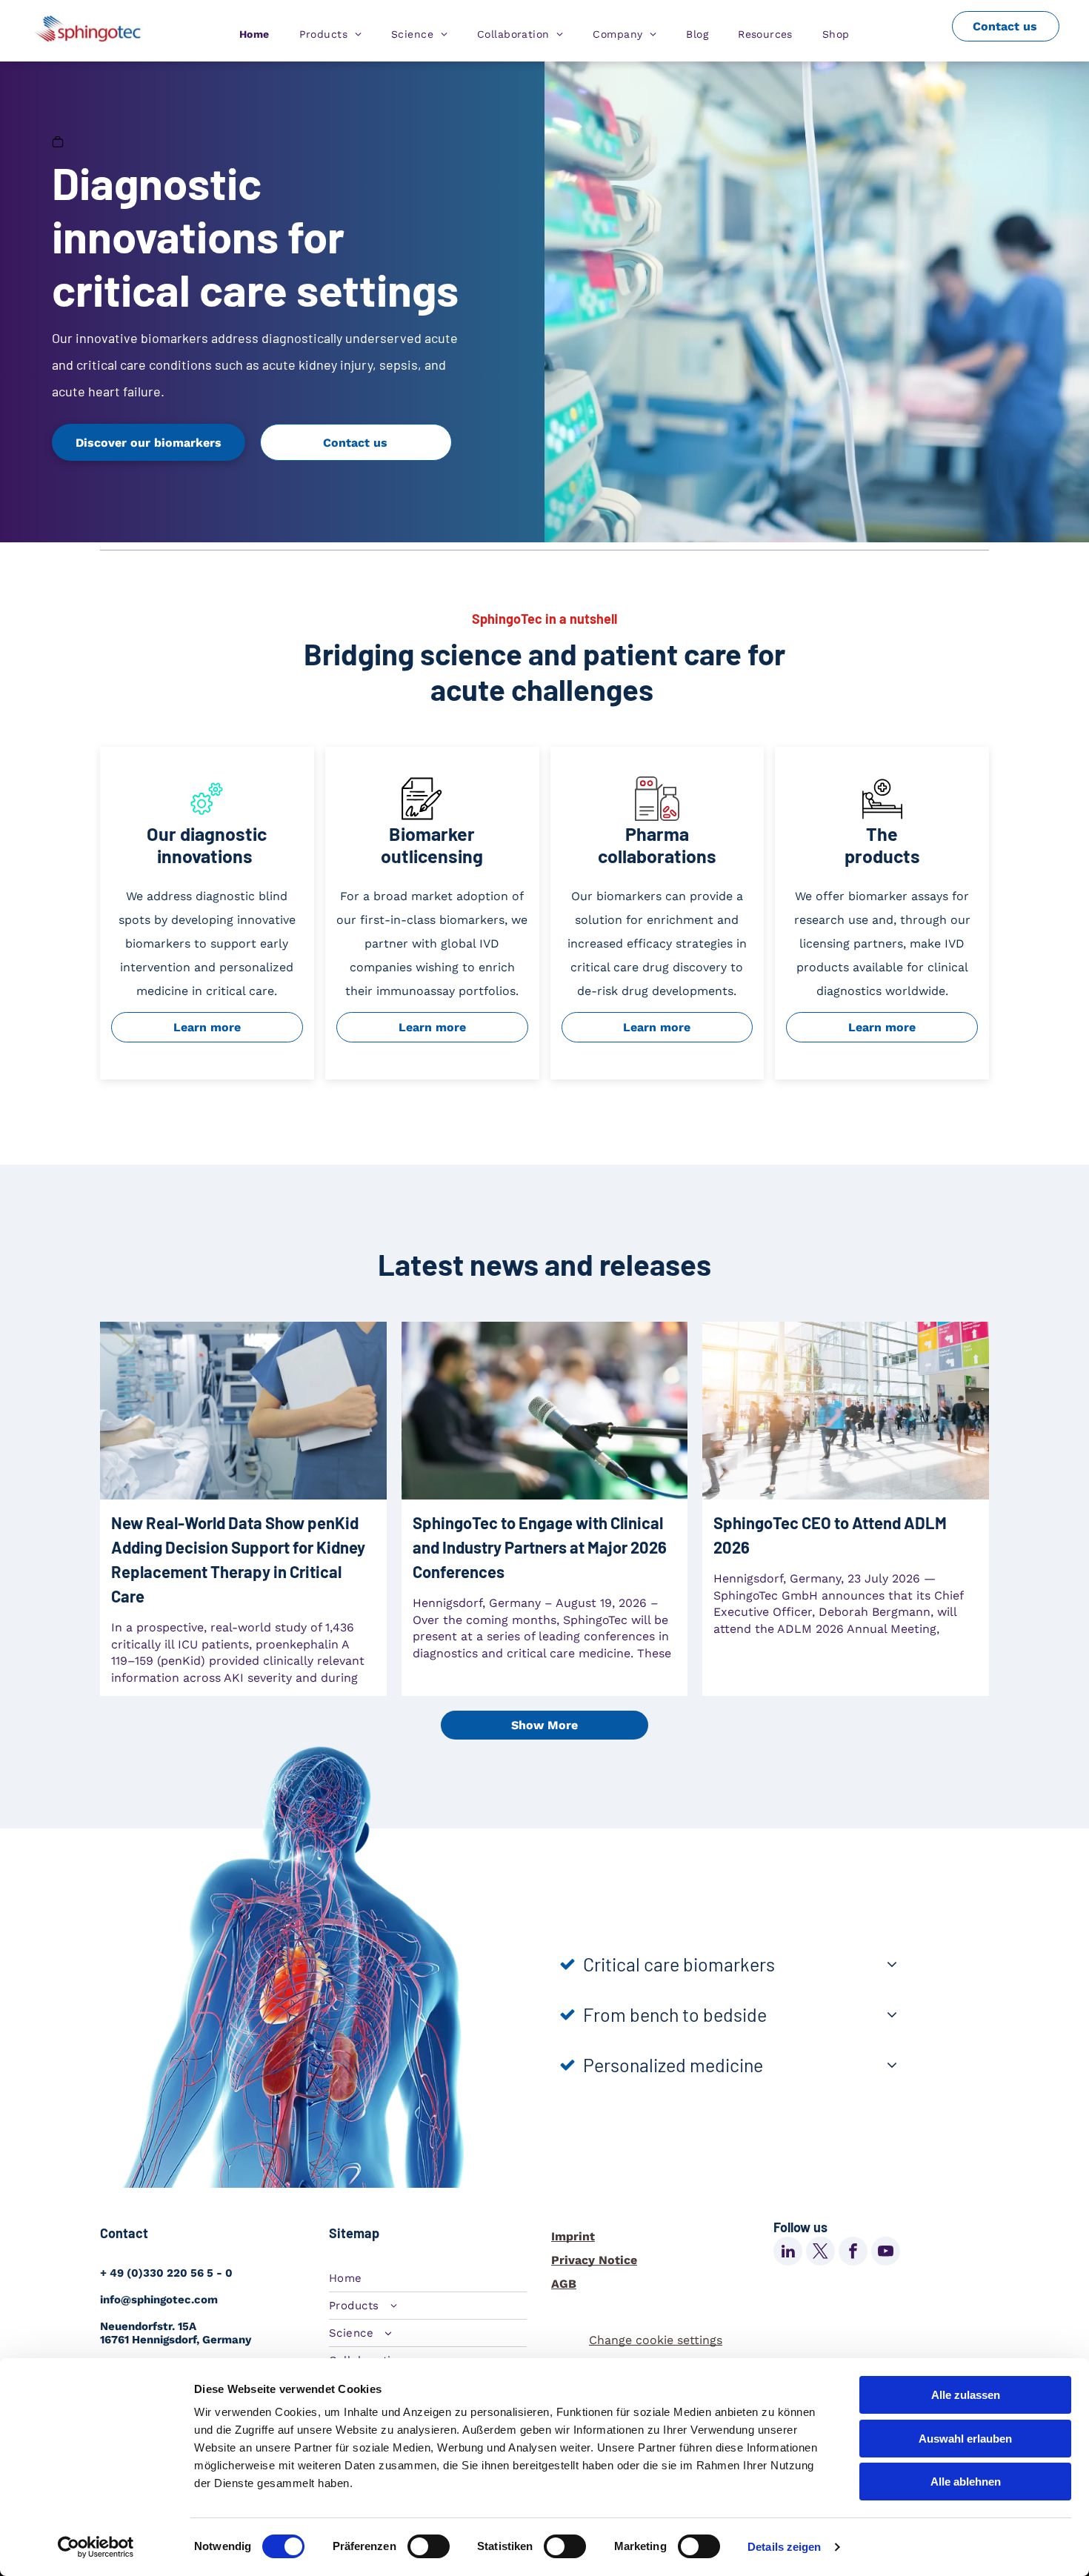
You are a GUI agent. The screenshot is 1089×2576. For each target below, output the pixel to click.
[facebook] (853, 2253)
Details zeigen (784, 2547)
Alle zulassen (966, 2395)
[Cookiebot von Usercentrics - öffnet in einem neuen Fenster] (96, 2547)
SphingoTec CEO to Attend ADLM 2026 (830, 1535)
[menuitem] (254, 34)
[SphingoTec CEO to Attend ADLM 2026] (846, 1411)
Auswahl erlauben (965, 2439)
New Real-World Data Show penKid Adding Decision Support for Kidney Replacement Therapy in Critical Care (238, 1559)
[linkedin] (788, 2253)
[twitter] (820, 2253)
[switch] (429, 2546)
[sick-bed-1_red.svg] (882, 817)
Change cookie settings (656, 2340)
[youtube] (886, 2253)
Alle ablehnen (966, 2482)
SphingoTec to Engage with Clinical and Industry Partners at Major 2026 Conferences (540, 1547)
